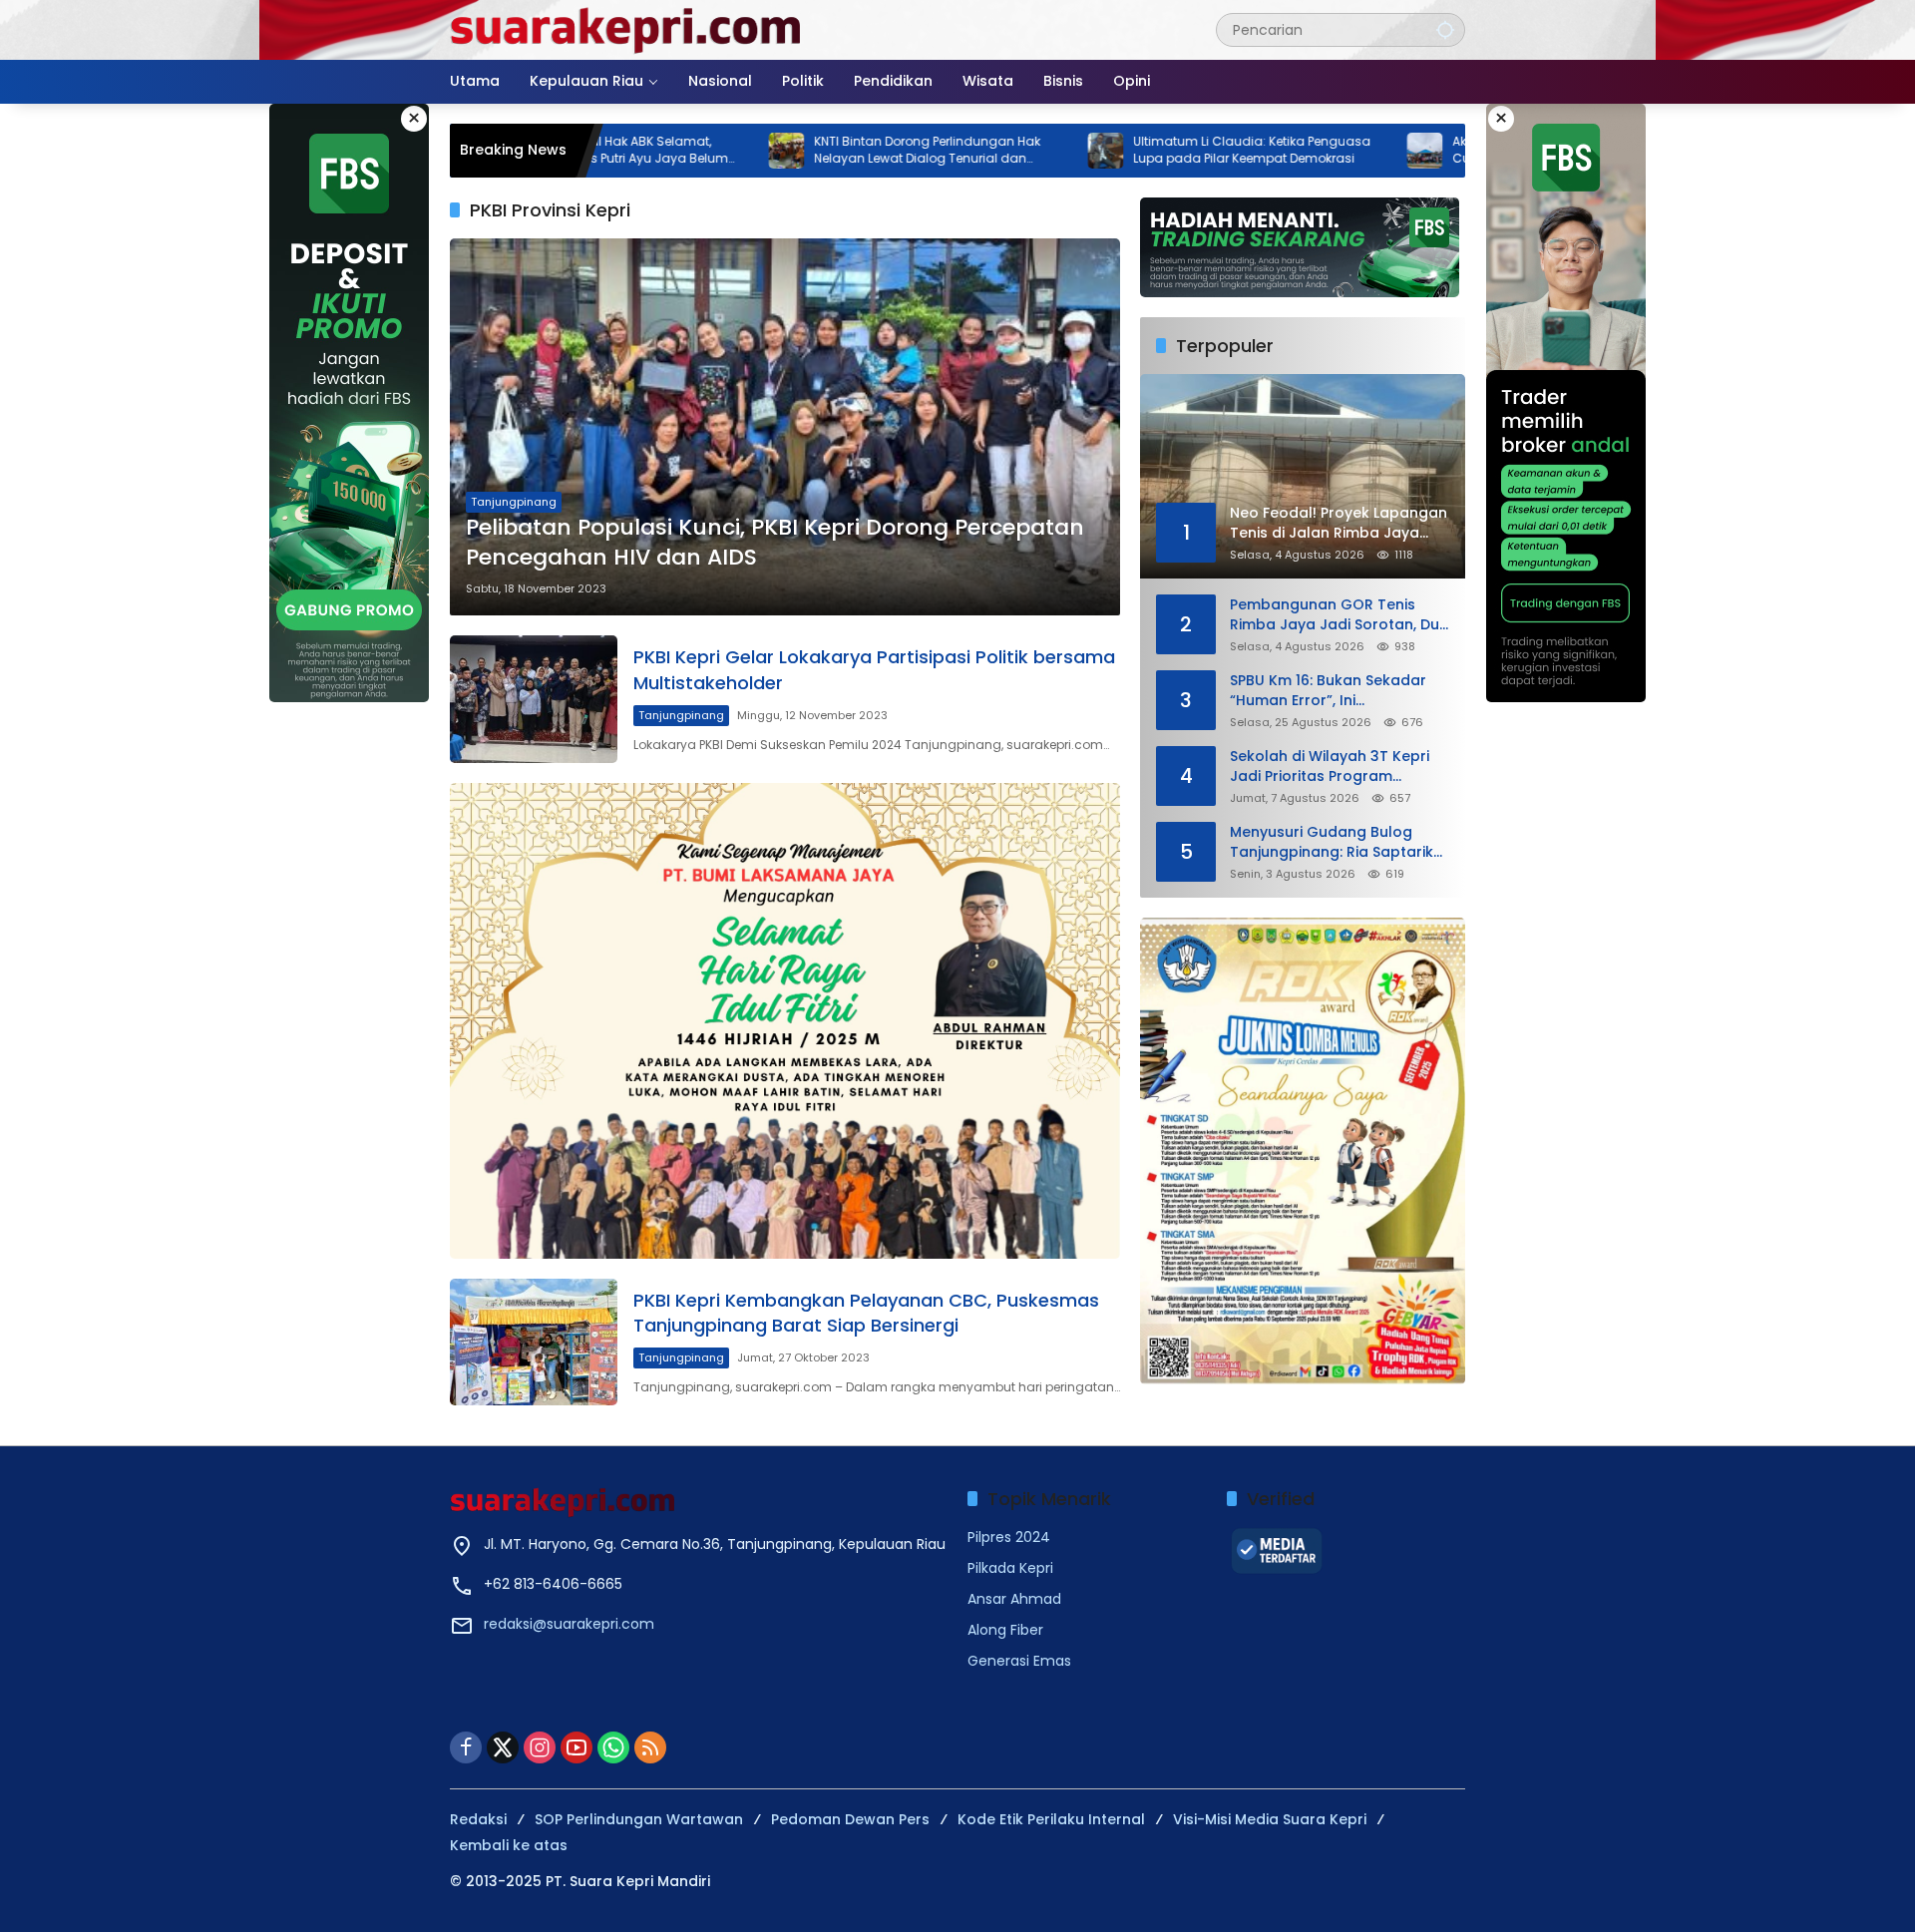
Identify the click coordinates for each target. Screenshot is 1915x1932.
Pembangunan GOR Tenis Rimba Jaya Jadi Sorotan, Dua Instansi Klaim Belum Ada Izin (1340, 615)
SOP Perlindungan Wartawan (639, 1819)
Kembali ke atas (509, 1845)
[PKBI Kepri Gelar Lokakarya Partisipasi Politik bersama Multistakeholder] (534, 699)
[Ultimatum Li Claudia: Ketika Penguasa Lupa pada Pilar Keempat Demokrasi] (999, 151)
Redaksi (478, 1819)
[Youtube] (576, 1747)
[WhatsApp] (613, 1747)
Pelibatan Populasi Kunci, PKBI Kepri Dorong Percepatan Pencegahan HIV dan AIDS (775, 543)
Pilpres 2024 (1009, 1537)
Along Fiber (1005, 1630)
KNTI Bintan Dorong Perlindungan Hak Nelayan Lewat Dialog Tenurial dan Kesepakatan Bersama (821, 151)
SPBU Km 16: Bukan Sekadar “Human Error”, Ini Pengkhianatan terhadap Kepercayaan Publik (1328, 691)
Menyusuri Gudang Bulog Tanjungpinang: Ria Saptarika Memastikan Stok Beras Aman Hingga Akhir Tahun (1339, 842)
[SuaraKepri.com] (626, 29)
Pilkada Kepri (1010, 1568)
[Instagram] (540, 1747)
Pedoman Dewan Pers (850, 1819)
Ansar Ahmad (1014, 1599)
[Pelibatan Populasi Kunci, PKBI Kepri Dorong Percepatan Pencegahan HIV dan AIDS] (785, 427)
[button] (1445, 29)
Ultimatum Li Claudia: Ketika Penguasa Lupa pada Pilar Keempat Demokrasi (1146, 150)
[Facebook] (466, 1747)
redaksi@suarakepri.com (569, 1624)
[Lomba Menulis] (1303, 1151)
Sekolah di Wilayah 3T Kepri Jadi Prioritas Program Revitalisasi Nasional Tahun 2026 (1330, 767)
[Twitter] (503, 1747)
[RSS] (650, 1747)
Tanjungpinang (514, 502)
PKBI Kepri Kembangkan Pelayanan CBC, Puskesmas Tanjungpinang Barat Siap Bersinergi (866, 1313)
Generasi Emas (1019, 1661)
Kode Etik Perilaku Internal (1051, 1819)
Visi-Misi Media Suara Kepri (1270, 1819)
